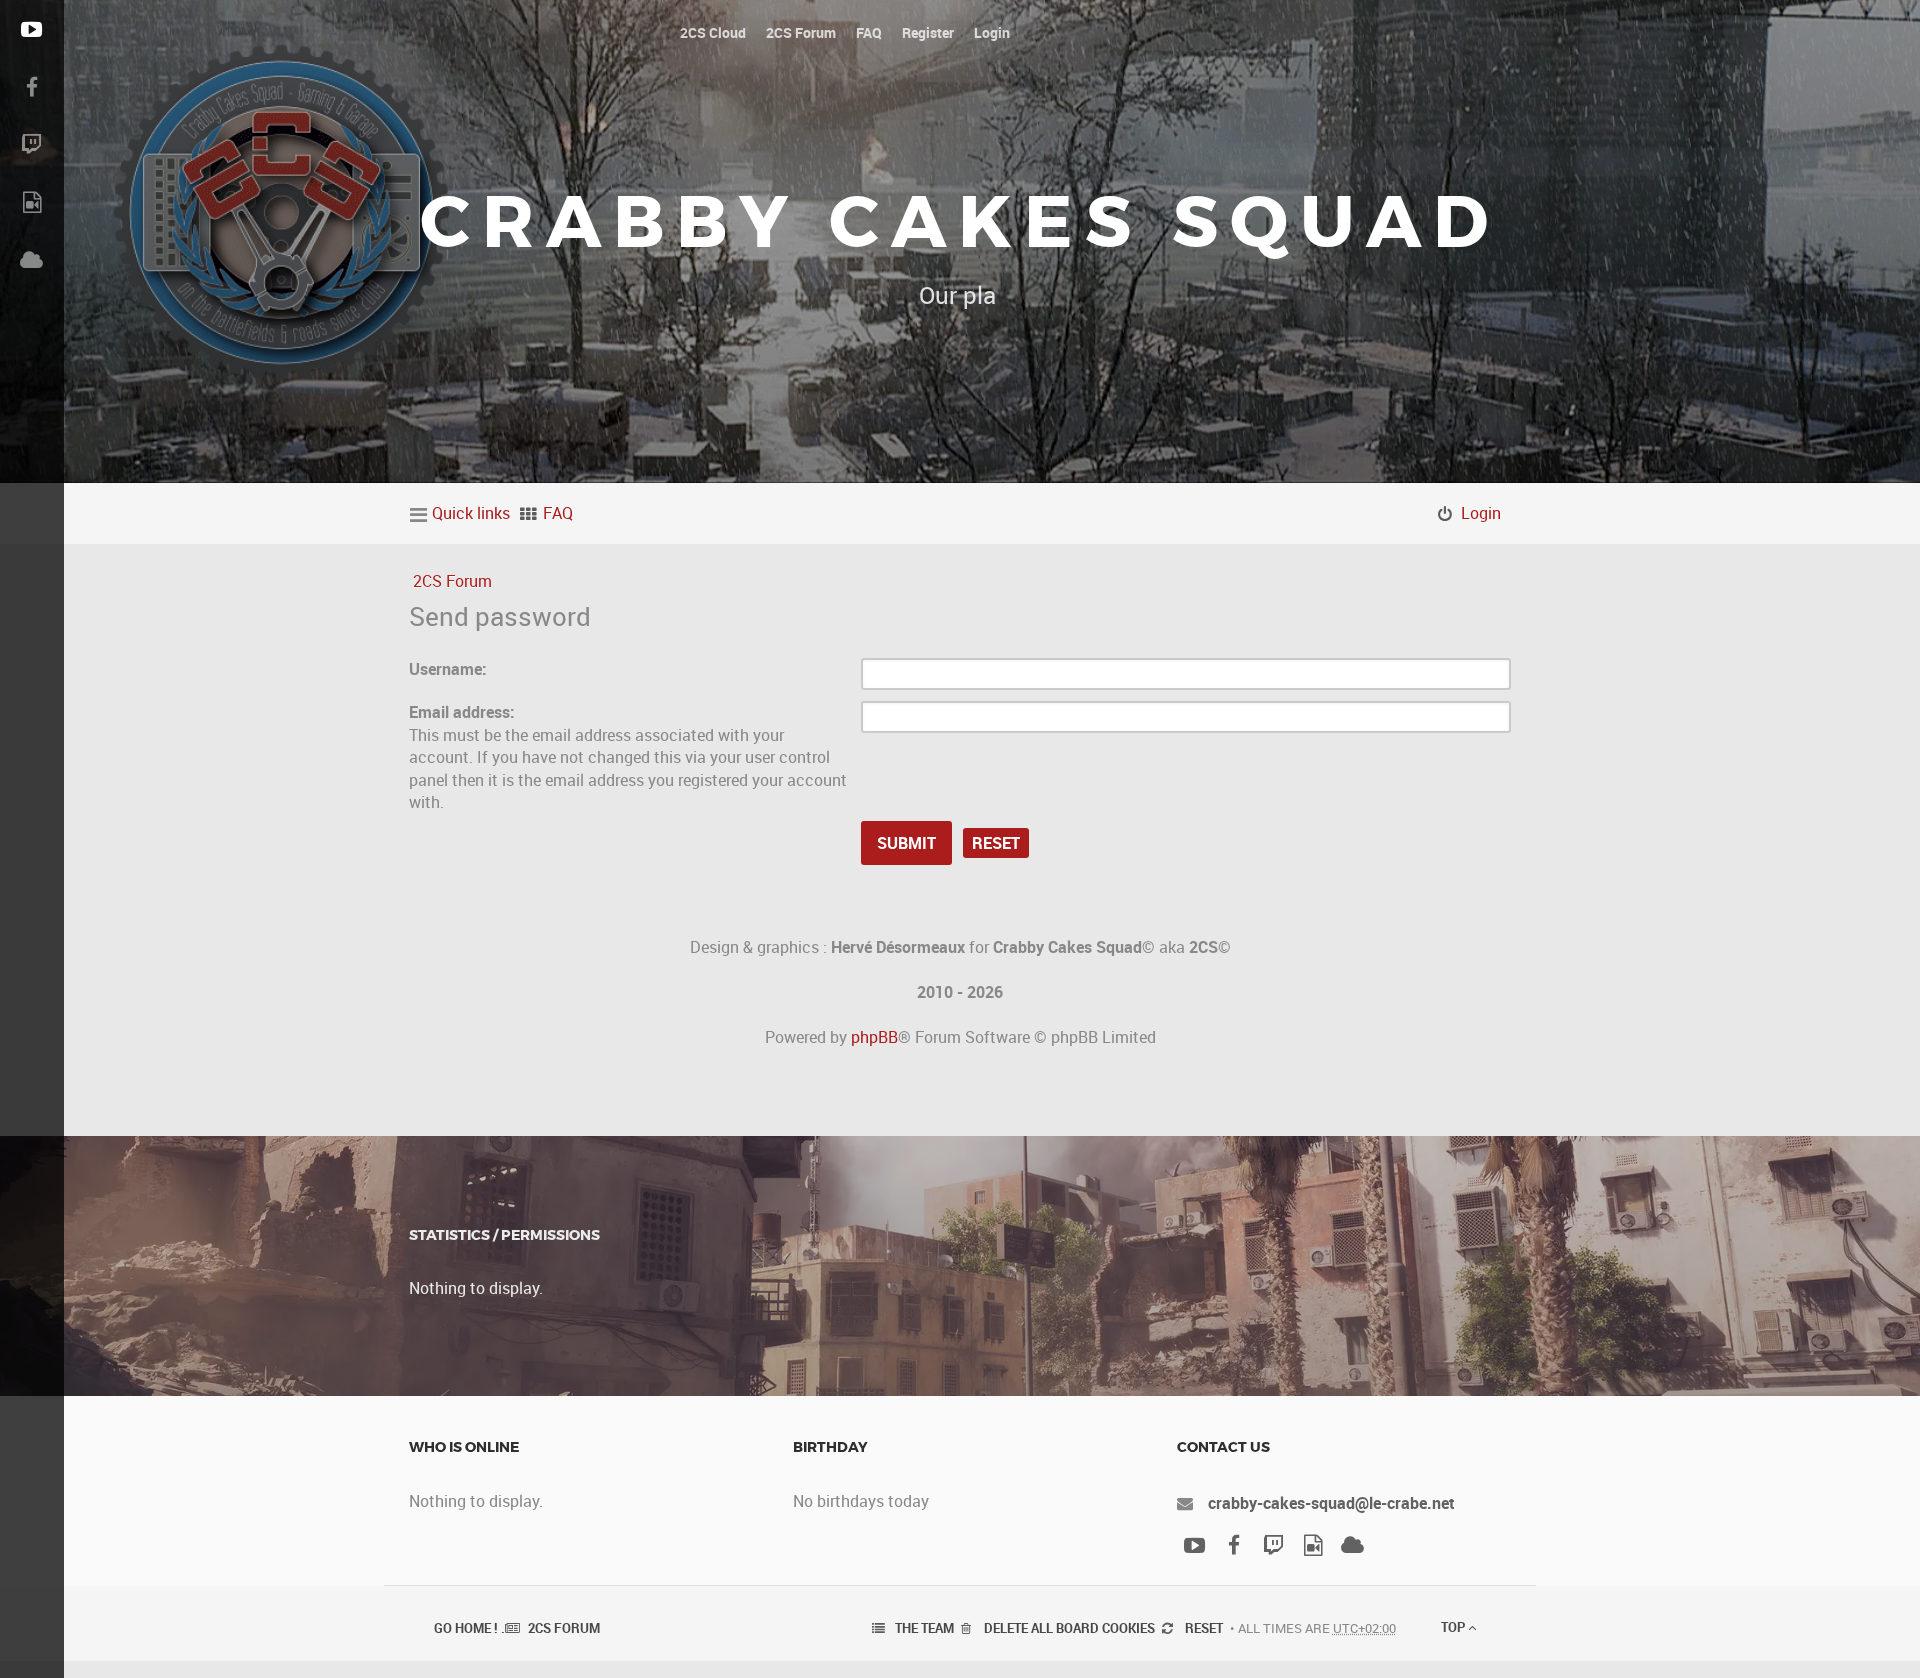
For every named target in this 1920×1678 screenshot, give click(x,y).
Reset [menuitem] (1204, 1628)
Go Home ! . (469, 1628)
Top (1454, 1627)
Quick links (471, 513)
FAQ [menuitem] (558, 513)
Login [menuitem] (1481, 513)
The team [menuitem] (924, 1628)
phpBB (874, 1037)
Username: (448, 669)
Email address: (462, 712)
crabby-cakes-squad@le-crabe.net (1331, 1503)
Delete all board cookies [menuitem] (1069, 1628)
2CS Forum (452, 581)
